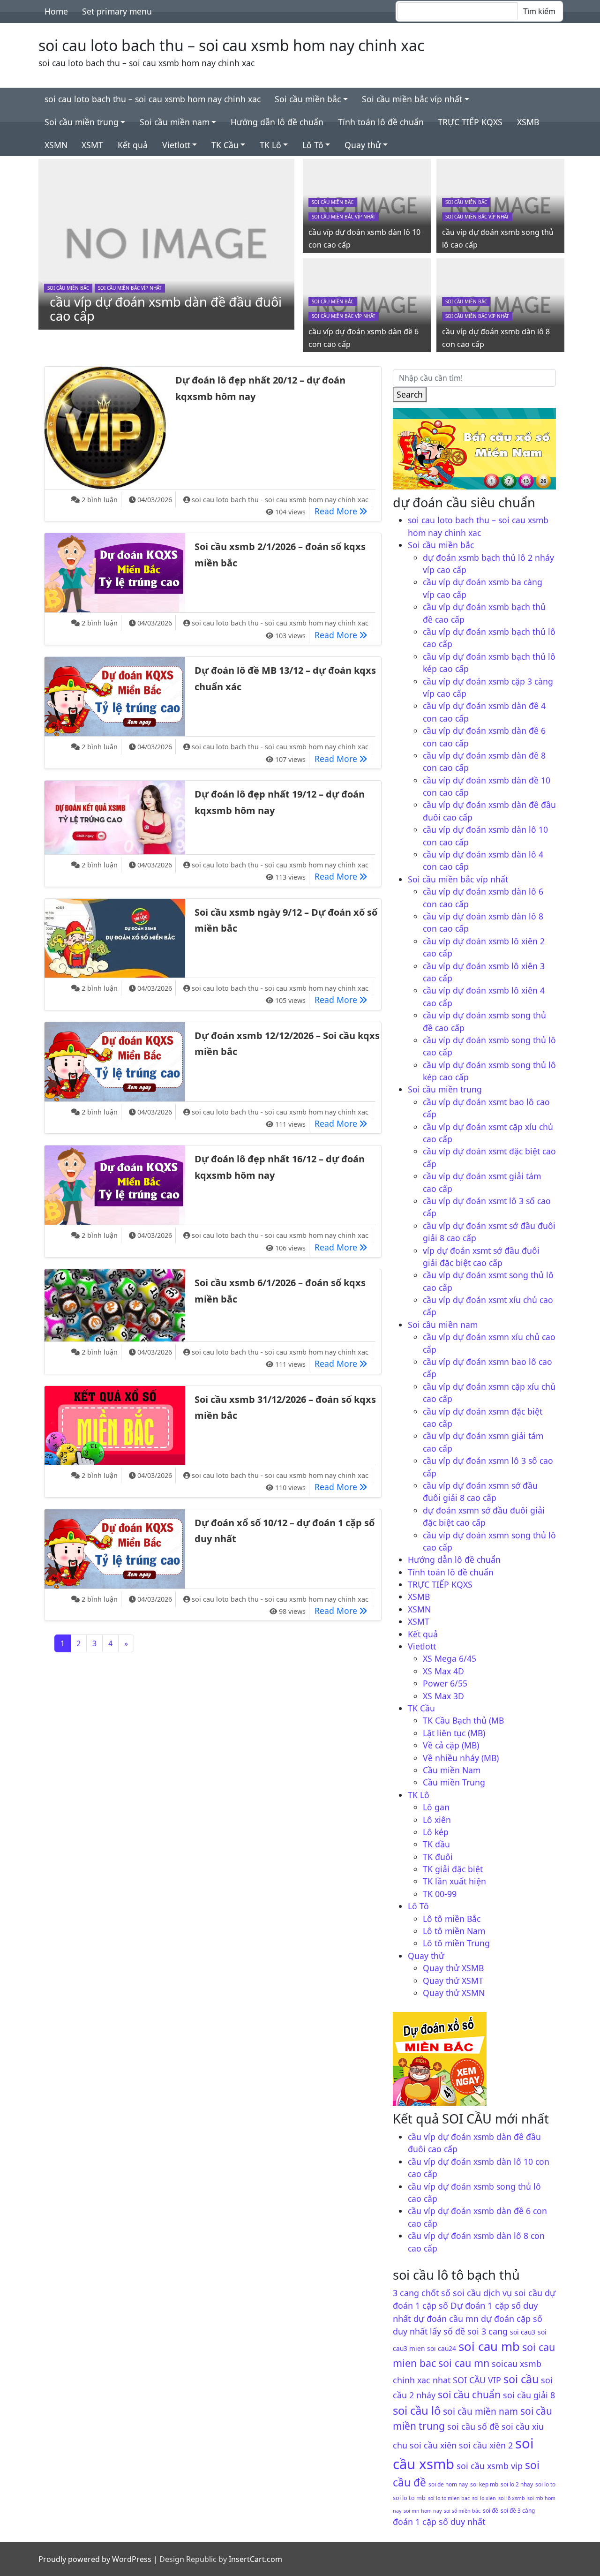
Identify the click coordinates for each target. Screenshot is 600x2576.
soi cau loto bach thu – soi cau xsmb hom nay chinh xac (231, 45)
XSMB (528, 122)
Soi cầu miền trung (82, 122)
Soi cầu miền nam (175, 122)
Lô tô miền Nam (454, 1931)
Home (56, 11)
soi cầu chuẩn (469, 2395)
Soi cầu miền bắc (308, 99)
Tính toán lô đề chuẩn (381, 122)
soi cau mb (489, 2346)
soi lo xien (484, 2498)
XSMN (56, 145)
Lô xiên (437, 1820)
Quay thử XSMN (454, 1993)
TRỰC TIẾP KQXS (470, 122)
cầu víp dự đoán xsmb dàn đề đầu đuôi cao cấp (166, 309)
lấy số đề (447, 2331)
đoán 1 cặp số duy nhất (439, 2522)
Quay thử (363, 145)
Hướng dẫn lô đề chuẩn (277, 122)
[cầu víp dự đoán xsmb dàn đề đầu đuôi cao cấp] (166, 243)
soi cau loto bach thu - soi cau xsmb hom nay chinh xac (280, 500)
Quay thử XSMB (453, 1968)
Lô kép (436, 1832)
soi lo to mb (409, 2498)
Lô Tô (313, 145)
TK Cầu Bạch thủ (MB (463, 1720)
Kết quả (133, 145)
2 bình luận (100, 500)
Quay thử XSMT (453, 1981)
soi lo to (545, 2484)
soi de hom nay (448, 2484)
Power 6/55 (445, 1683)
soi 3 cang (487, 2331)
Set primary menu (117, 11)
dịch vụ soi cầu (513, 2293)
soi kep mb (484, 2484)
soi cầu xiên (433, 2445)
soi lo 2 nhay (517, 2484)
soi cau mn (464, 2363)
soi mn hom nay (423, 2511)
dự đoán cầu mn (446, 2319)
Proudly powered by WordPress (95, 2559)
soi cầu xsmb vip (490, 2466)
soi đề (491, 2510)
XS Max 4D (443, 1671)
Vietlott (176, 145)
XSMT (92, 145)
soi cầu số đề (473, 2426)
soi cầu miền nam (480, 2411)
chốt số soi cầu (451, 2293)
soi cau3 (523, 2332)
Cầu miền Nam (452, 1770)
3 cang (406, 2293)
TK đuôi (438, 1857)
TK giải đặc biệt (453, 1869)
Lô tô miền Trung (456, 1943)
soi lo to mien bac (449, 2498)
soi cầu (521, 2379)
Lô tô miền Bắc (452, 1919)
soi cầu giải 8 (529, 2395)
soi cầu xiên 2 (486, 2445)
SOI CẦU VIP (477, 2380)
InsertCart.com (255, 2559)
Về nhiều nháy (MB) (461, 1758)
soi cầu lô (417, 2410)
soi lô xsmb (512, 2498)
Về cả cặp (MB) (451, 1745)
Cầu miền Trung (454, 1782)
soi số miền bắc (462, 2511)
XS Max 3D (443, 1696)
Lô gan (436, 1807)
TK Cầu (225, 145)
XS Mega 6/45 (450, 1658)
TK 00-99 (440, 1894)
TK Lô (270, 145)
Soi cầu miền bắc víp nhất (412, 99)
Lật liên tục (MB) (454, 1733)
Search (410, 394)
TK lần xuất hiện (454, 1881)
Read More (343, 511)
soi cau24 (442, 2348)
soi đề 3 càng (518, 2510)
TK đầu (436, 1844)
